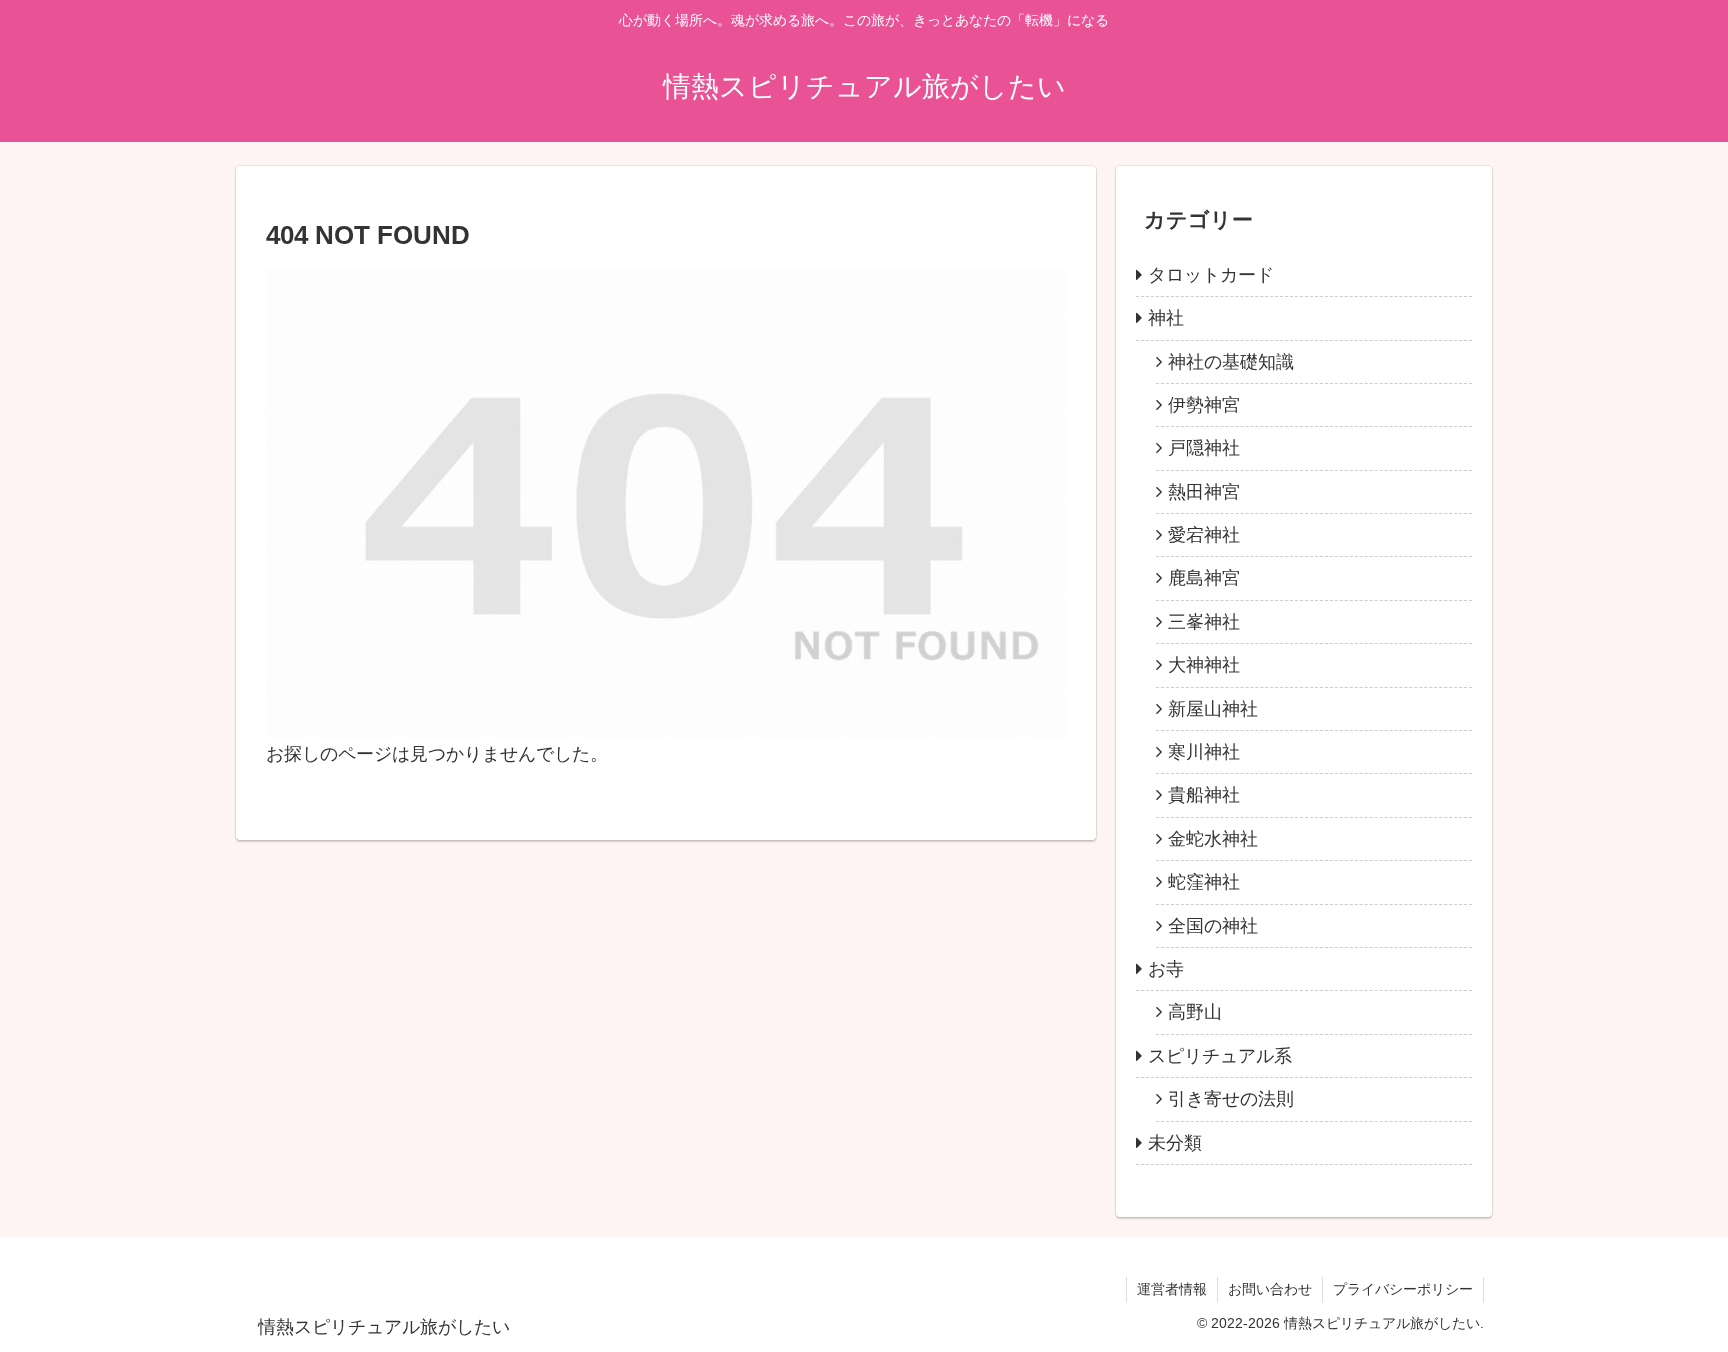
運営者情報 (1172, 1289)
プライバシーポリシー (1403, 1289)
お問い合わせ (1270, 1289)
